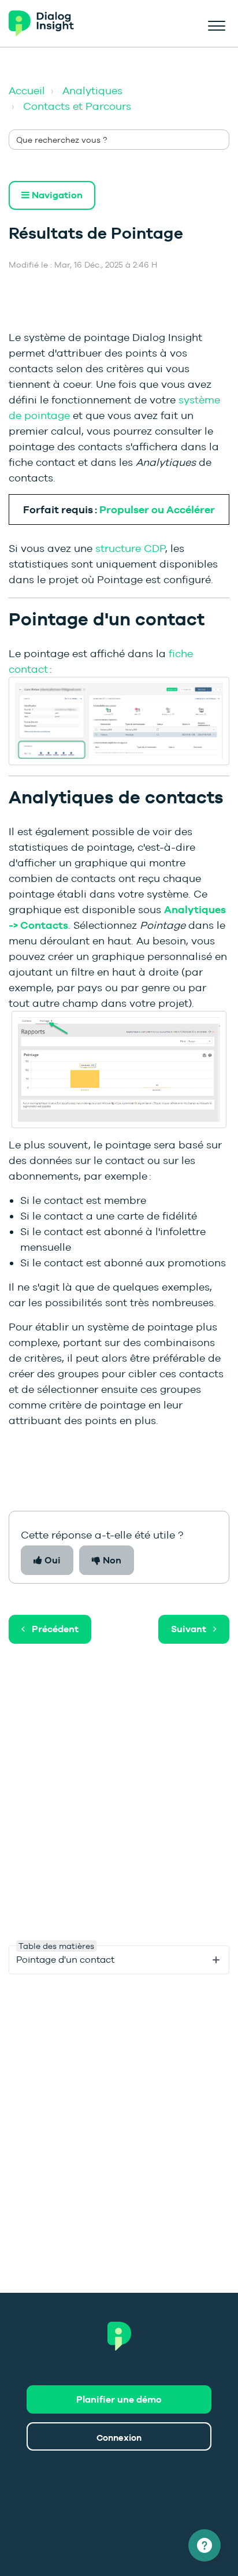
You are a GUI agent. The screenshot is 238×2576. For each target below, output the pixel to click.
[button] (216, 24)
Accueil (27, 90)
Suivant (189, 1629)
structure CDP (130, 548)
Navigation (56, 195)
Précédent (55, 1629)
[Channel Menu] (204, 2545)
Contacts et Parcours (77, 106)
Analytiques (92, 90)
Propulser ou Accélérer (157, 509)
